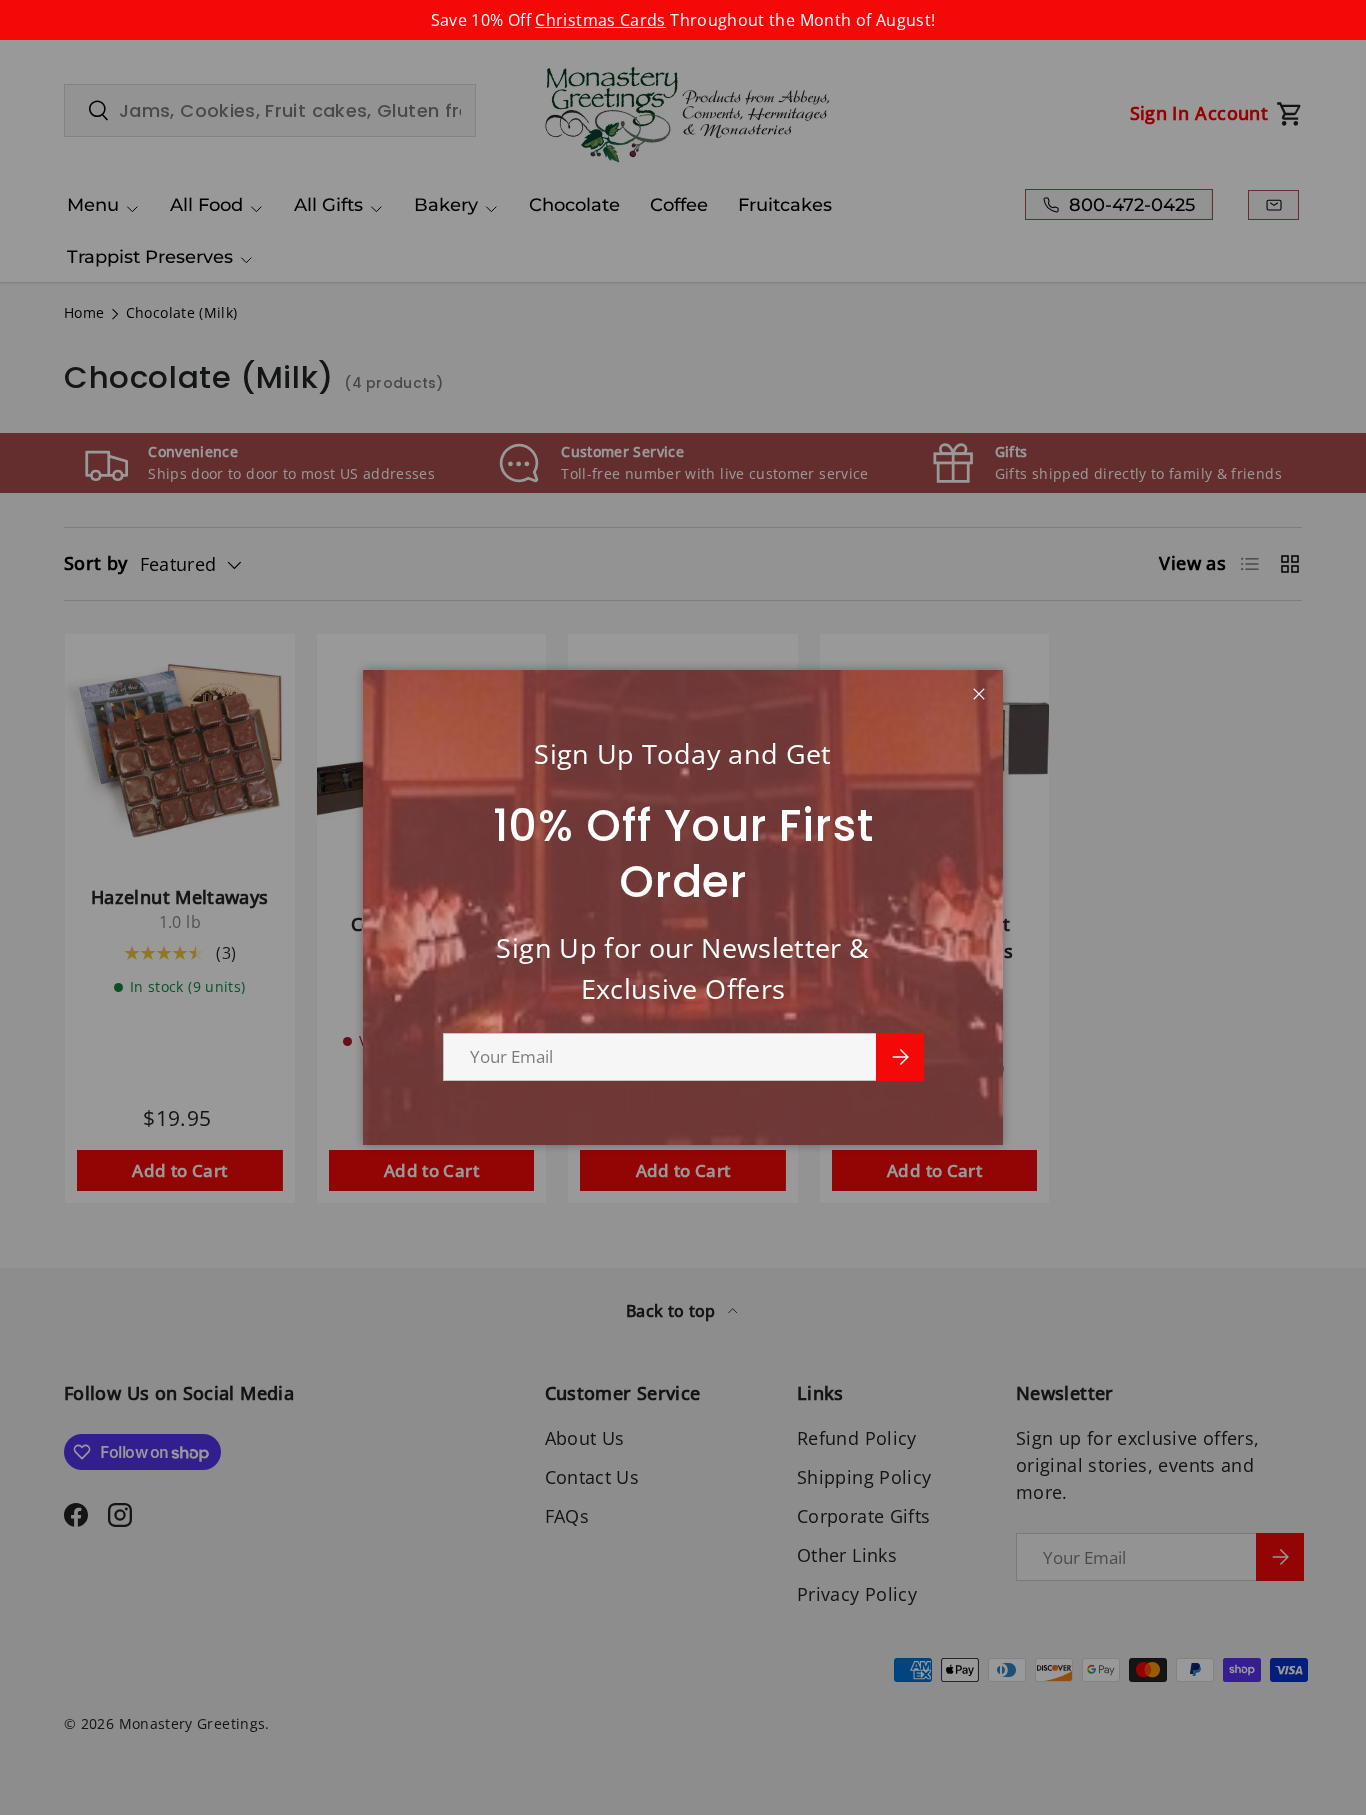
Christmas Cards (600, 20)
